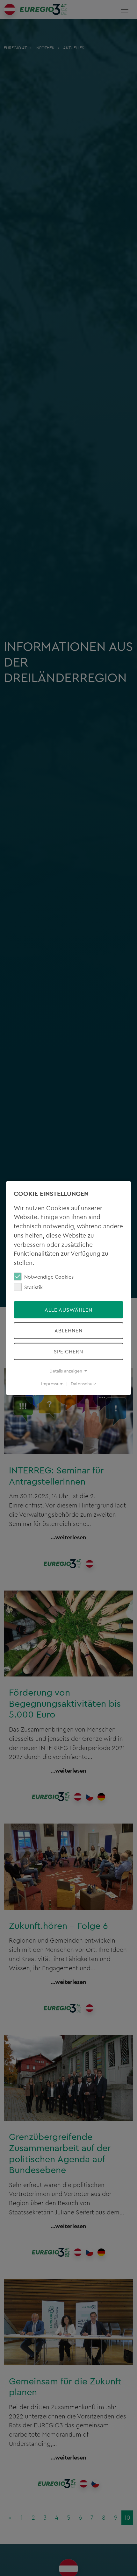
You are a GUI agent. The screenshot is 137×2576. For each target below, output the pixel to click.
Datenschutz (83, 1384)
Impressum (52, 1384)
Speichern (68, 1352)
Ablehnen (68, 1330)
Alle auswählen (68, 1310)
